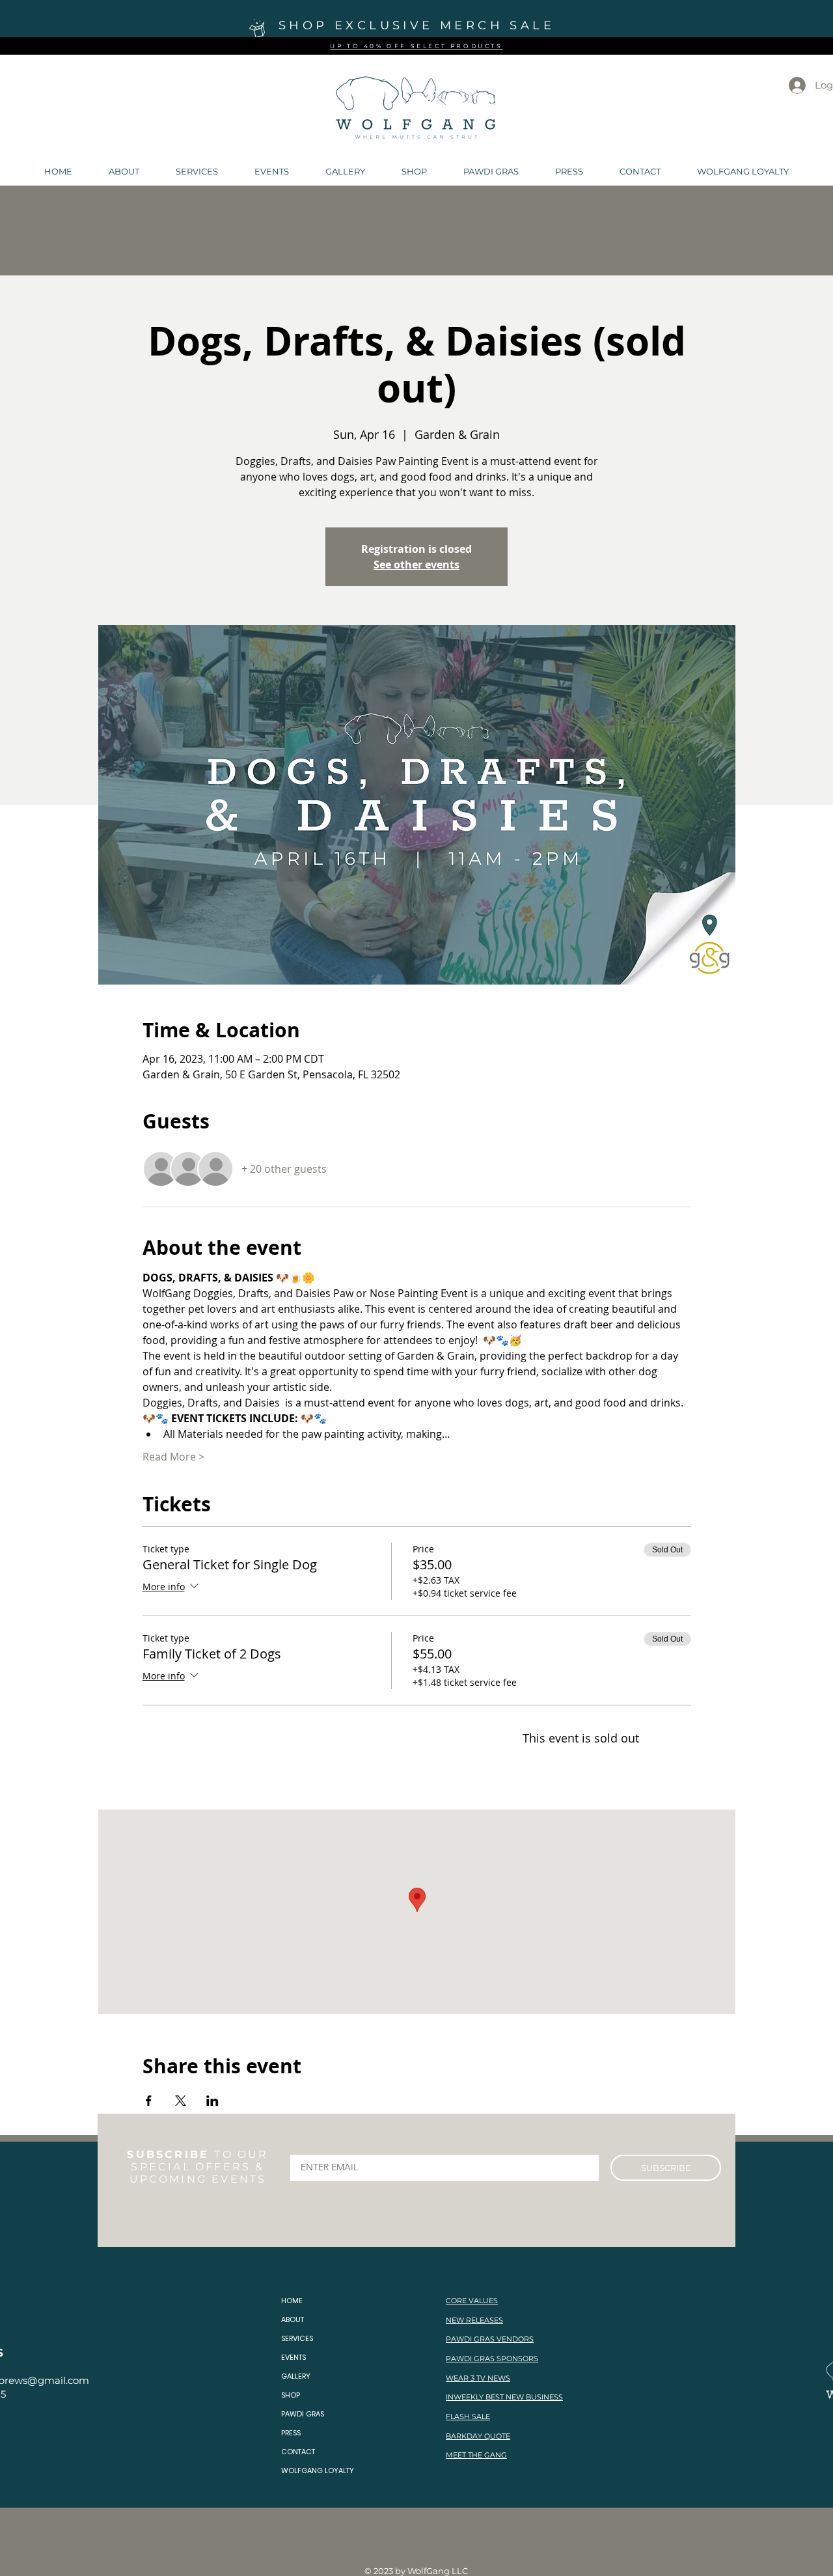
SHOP (291, 2395)
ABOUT (293, 2319)
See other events (416, 565)
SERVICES (297, 2338)
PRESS (291, 2433)
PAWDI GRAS (303, 2414)
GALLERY (296, 2376)
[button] (124, 171)
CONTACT (298, 2452)
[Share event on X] (181, 2101)
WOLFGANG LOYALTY (318, 2471)
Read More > (173, 1457)
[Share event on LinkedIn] (212, 2101)
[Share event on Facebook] (149, 2101)
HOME (292, 2301)
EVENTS (294, 2357)
